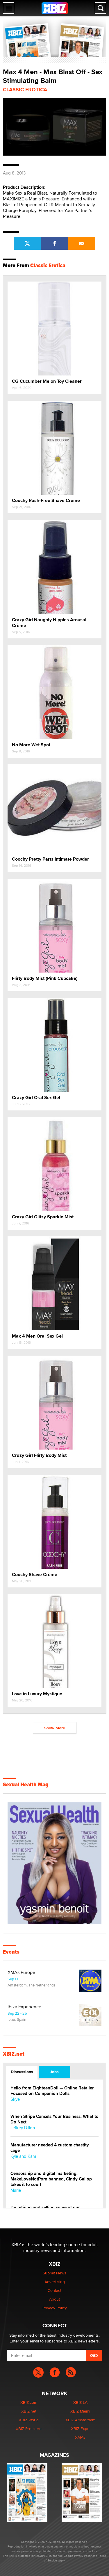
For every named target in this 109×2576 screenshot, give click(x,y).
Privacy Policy (55, 2308)
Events (11, 1952)
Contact (54, 2290)
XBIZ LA (80, 2402)
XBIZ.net (14, 2054)
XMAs (80, 2437)
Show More (55, 1728)
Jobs (54, 2072)
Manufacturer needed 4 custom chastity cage (50, 2148)
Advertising (55, 2282)
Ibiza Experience (24, 2007)
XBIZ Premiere (29, 2429)
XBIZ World (29, 2420)
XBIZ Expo (80, 2429)
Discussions (22, 2072)
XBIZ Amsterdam (80, 2420)
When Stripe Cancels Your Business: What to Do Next (54, 2119)
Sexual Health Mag (26, 1785)
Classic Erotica (25, 90)
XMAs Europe (21, 1972)
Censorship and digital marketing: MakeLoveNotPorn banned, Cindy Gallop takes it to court (51, 2179)
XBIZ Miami (80, 2411)
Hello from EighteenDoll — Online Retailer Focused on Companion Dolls (52, 2091)
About (54, 2299)
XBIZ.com (29, 2402)
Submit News (54, 2273)
